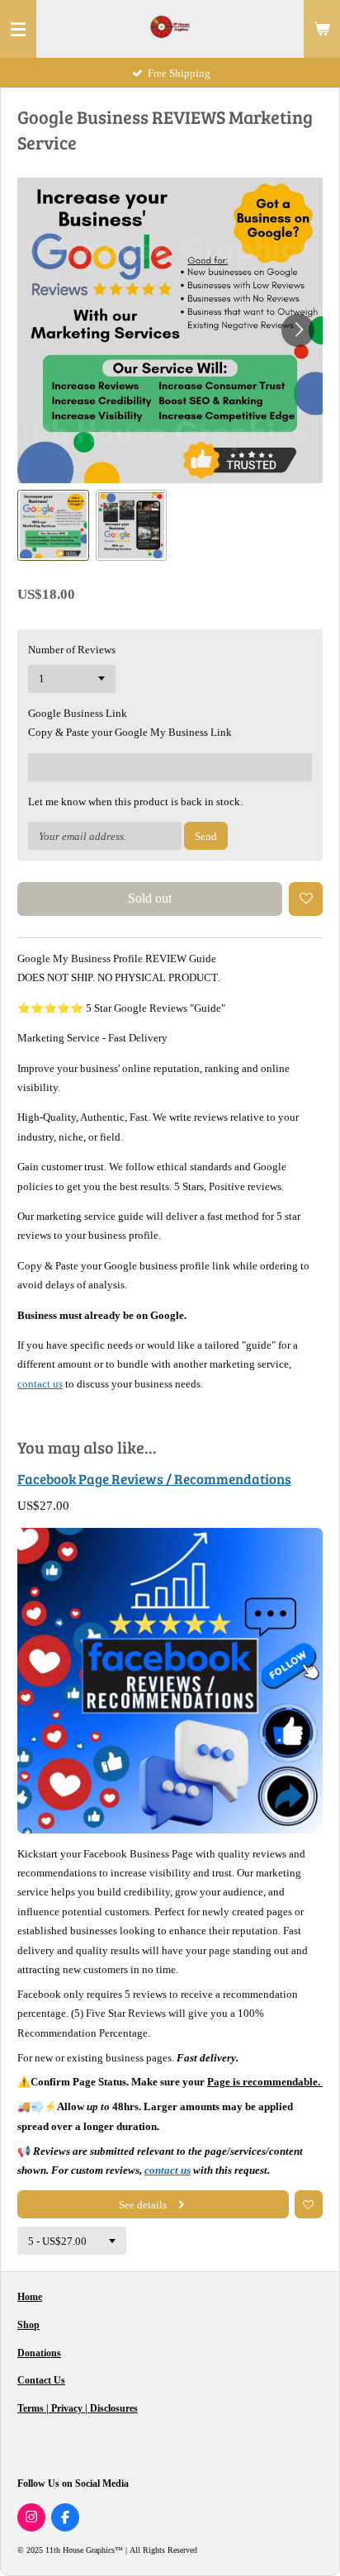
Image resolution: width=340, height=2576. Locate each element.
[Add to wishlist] (306, 899)
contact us (40, 1384)
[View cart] (322, 29)
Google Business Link (78, 713)
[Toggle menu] (18, 29)
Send (206, 836)
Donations (39, 2353)
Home (30, 2297)
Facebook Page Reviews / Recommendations (154, 1479)
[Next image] (298, 330)
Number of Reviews (72, 650)
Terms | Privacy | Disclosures (78, 2408)
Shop (28, 2325)
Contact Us (41, 2380)
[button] (53, 526)
